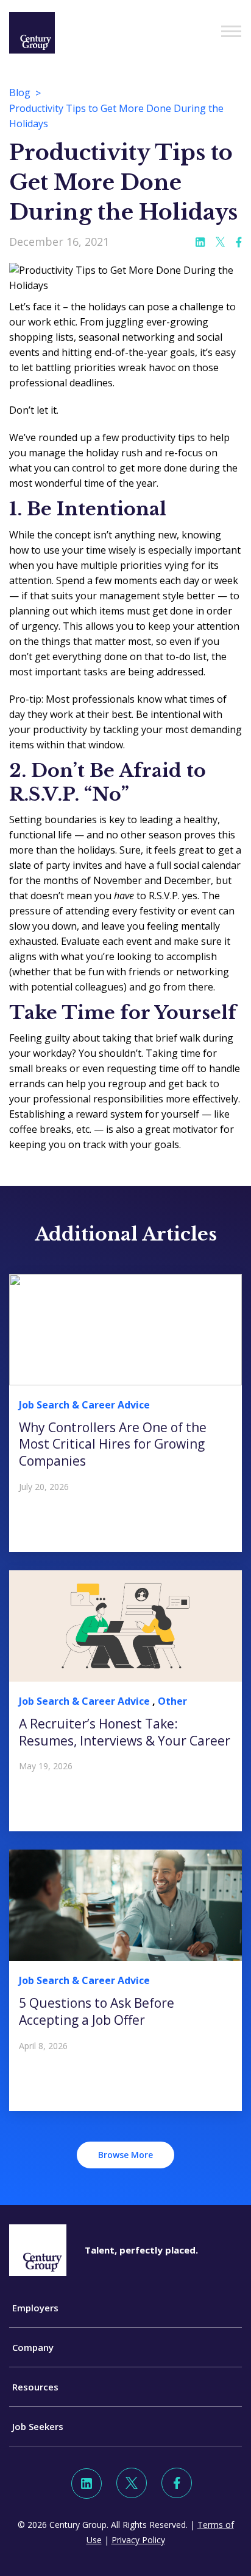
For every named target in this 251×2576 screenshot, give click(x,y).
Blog (20, 92)
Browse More (125, 2155)
